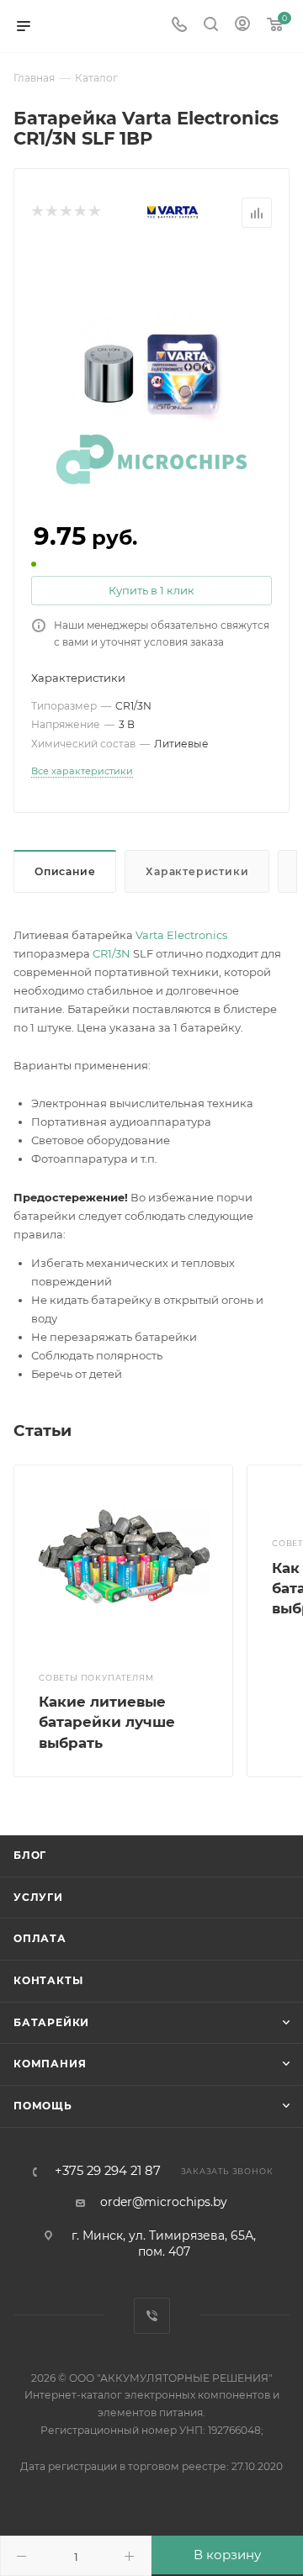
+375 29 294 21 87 (108, 2171)
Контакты (48, 1980)
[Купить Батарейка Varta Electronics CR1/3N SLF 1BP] (151, 369)
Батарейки (51, 2022)
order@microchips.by (164, 2202)
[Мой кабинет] (242, 26)
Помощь (43, 2106)
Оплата (40, 1938)
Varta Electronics (181, 935)
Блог (30, 1855)
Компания (50, 2064)
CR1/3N (112, 953)
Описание (65, 871)
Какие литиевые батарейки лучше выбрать (107, 1722)
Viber (152, 2316)
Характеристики (197, 871)
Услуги (38, 1897)
